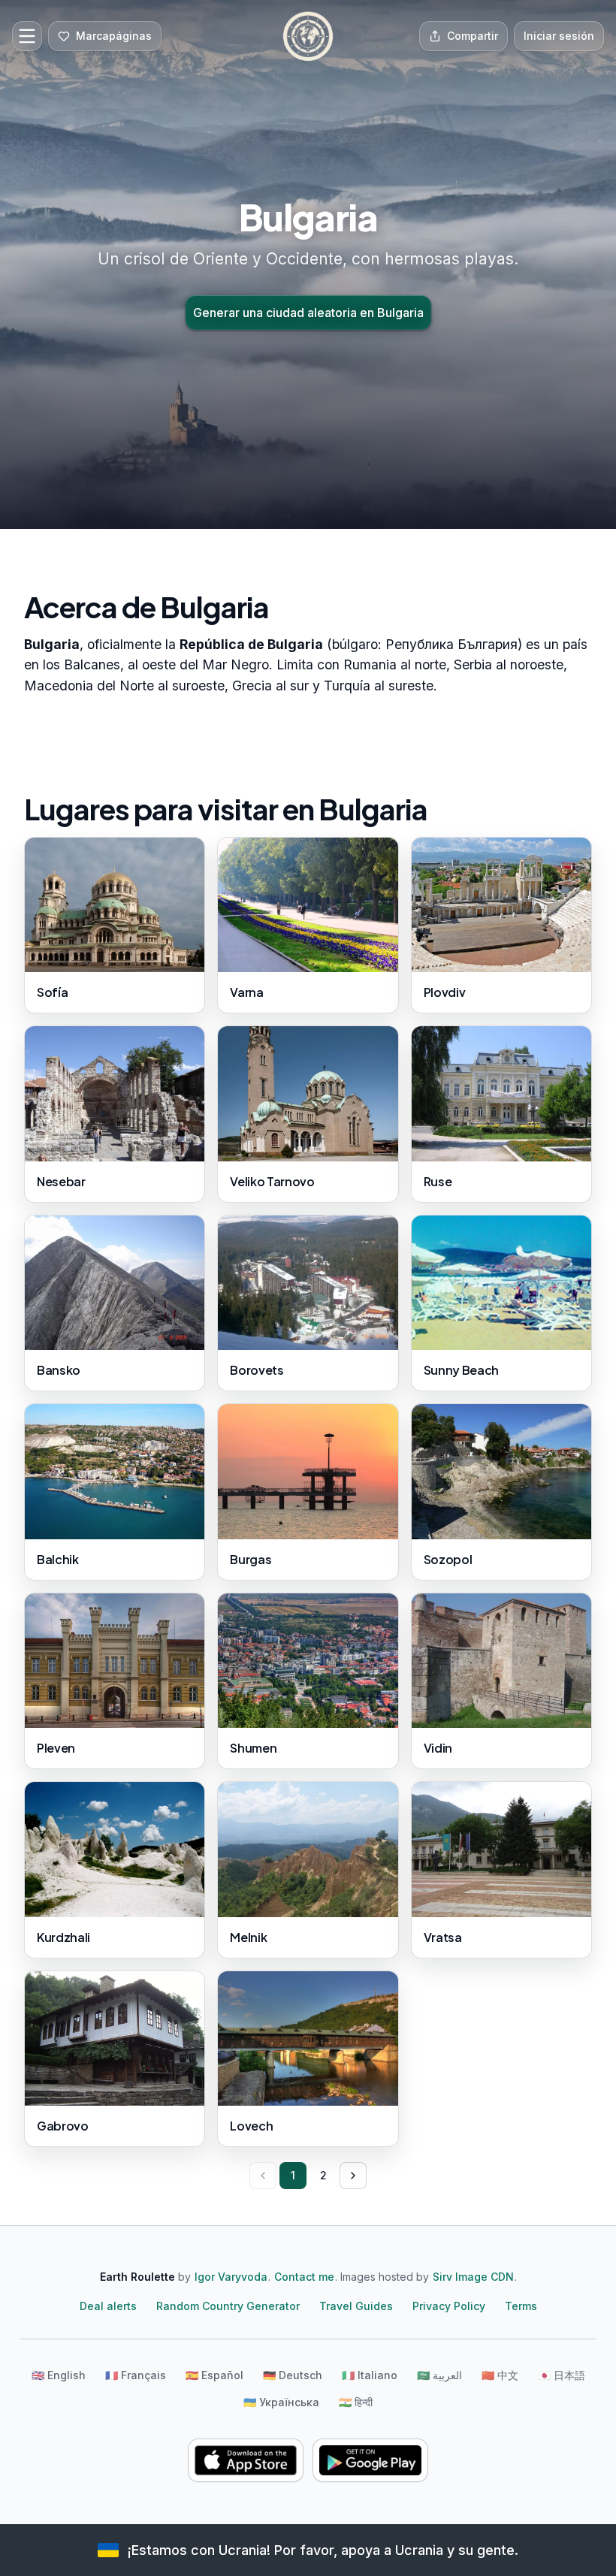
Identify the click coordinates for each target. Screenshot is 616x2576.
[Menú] (27, 36)
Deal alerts (108, 2306)
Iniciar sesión (559, 36)
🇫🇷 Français (136, 2375)
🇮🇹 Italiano (370, 2375)
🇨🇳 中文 (500, 2375)
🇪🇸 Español (214, 2375)
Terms (521, 2306)
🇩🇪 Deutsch (293, 2375)
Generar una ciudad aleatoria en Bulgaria (308, 313)
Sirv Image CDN (473, 2277)
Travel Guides (356, 2306)
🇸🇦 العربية (439, 2375)
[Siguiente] (353, 2176)
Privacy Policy (449, 2306)
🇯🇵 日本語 (562, 2375)
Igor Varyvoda (231, 2277)
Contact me (304, 2277)
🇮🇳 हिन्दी (356, 2402)
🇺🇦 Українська (281, 2402)
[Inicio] (308, 36)
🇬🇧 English (59, 2375)
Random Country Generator (228, 2306)
